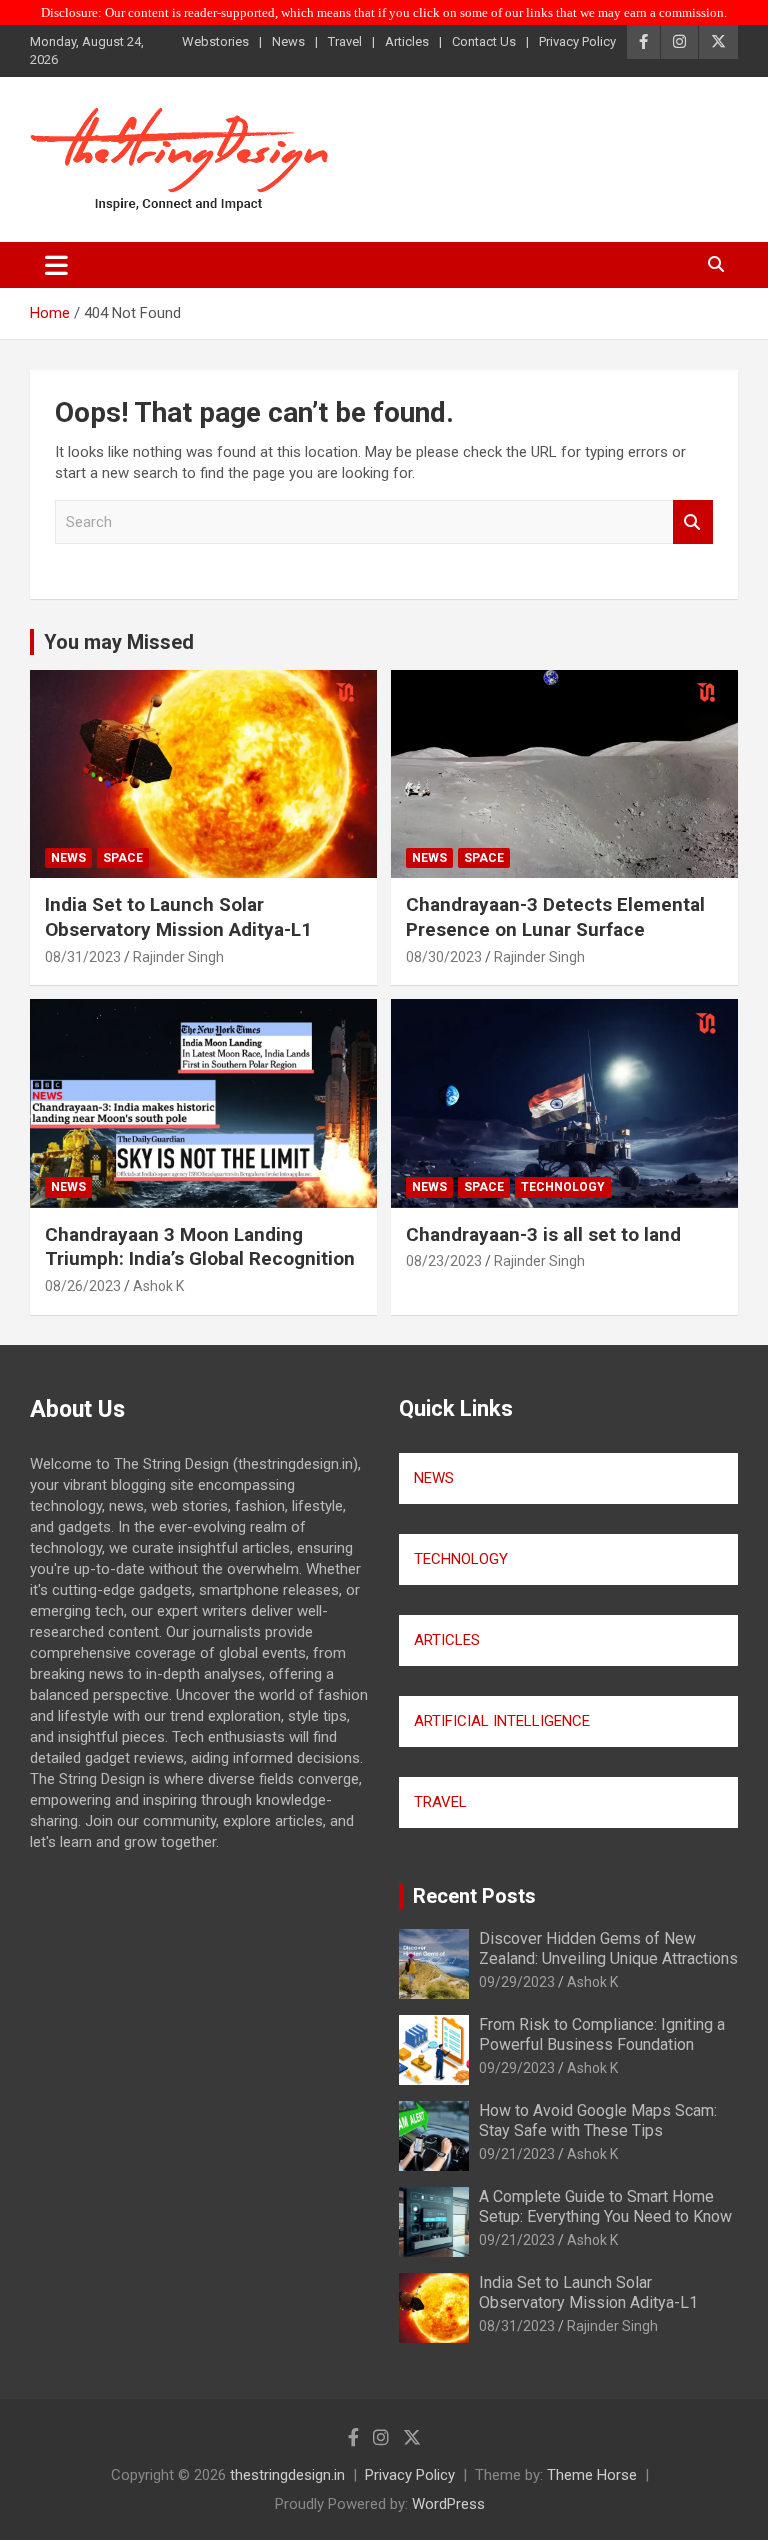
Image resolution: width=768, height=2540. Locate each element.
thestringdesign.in (287, 2475)
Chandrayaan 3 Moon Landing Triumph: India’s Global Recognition (200, 1247)
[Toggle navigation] (56, 265)
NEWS (434, 1478)
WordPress (448, 2504)
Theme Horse (592, 2475)
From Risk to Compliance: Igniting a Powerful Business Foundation (602, 2034)
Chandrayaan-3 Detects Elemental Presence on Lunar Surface (555, 917)
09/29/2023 (517, 1982)
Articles (407, 41)
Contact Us (484, 41)
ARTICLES (447, 1640)
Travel (345, 41)
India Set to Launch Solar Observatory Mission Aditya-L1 (178, 917)
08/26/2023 (83, 1286)
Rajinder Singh (178, 957)
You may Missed (119, 642)
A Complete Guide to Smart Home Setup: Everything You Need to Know (605, 2206)
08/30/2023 (444, 957)
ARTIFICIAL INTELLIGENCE (502, 1721)
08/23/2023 (444, 1261)
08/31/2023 (83, 957)
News (288, 41)
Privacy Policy (577, 41)
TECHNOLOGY (461, 1559)
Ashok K (158, 1286)
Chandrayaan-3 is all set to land (543, 1234)
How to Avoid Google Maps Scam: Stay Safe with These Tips (598, 2120)
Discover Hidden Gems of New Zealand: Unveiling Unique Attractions (608, 1948)
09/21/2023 (517, 2154)
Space (123, 858)
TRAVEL (440, 1802)
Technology (563, 1187)
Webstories (215, 41)
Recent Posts (474, 1896)
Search (693, 522)
